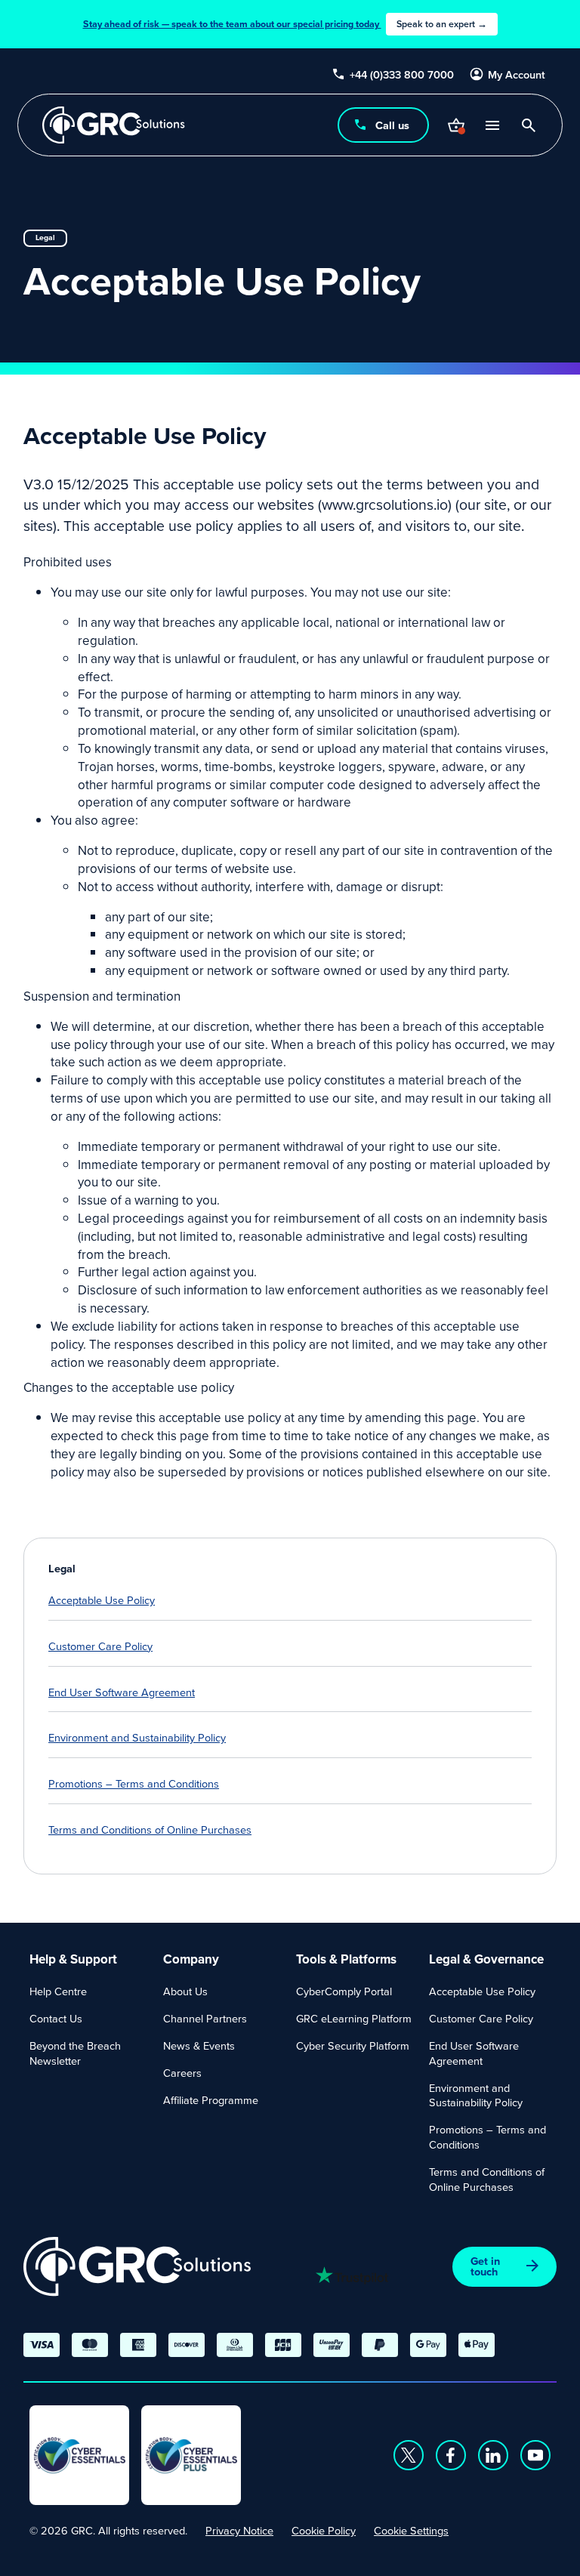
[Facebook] (451, 2455)
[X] (409, 2455)
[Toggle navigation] (492, 125)
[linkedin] (493, 2455)
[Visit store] (456, 125)
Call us (392, 125)
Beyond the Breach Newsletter (75, 2053)
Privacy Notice (239, 2530)
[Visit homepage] (114, 125)
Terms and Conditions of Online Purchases (150, 1829)
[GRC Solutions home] (137, 2267)
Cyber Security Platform (353, 2045)
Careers (182, 2073)
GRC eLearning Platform (354, 2018)
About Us (185, 1991)
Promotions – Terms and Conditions (134, 1783)
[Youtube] (535, 2455)
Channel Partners (205, 2018)
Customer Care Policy (100, 1646)
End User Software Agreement (122, 1692)
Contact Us (56, 2018)
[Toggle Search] (529, 125)
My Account (517, 75)
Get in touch (485, 2266)
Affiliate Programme (211, 2100)
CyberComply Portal (344, 1991)
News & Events (199, 2045)
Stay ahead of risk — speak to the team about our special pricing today (285, 24)
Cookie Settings (411, 2530)
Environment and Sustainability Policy (137, 1737)
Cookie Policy (324, 2530)
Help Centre (58, 1991)
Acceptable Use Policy (102, 1600)
